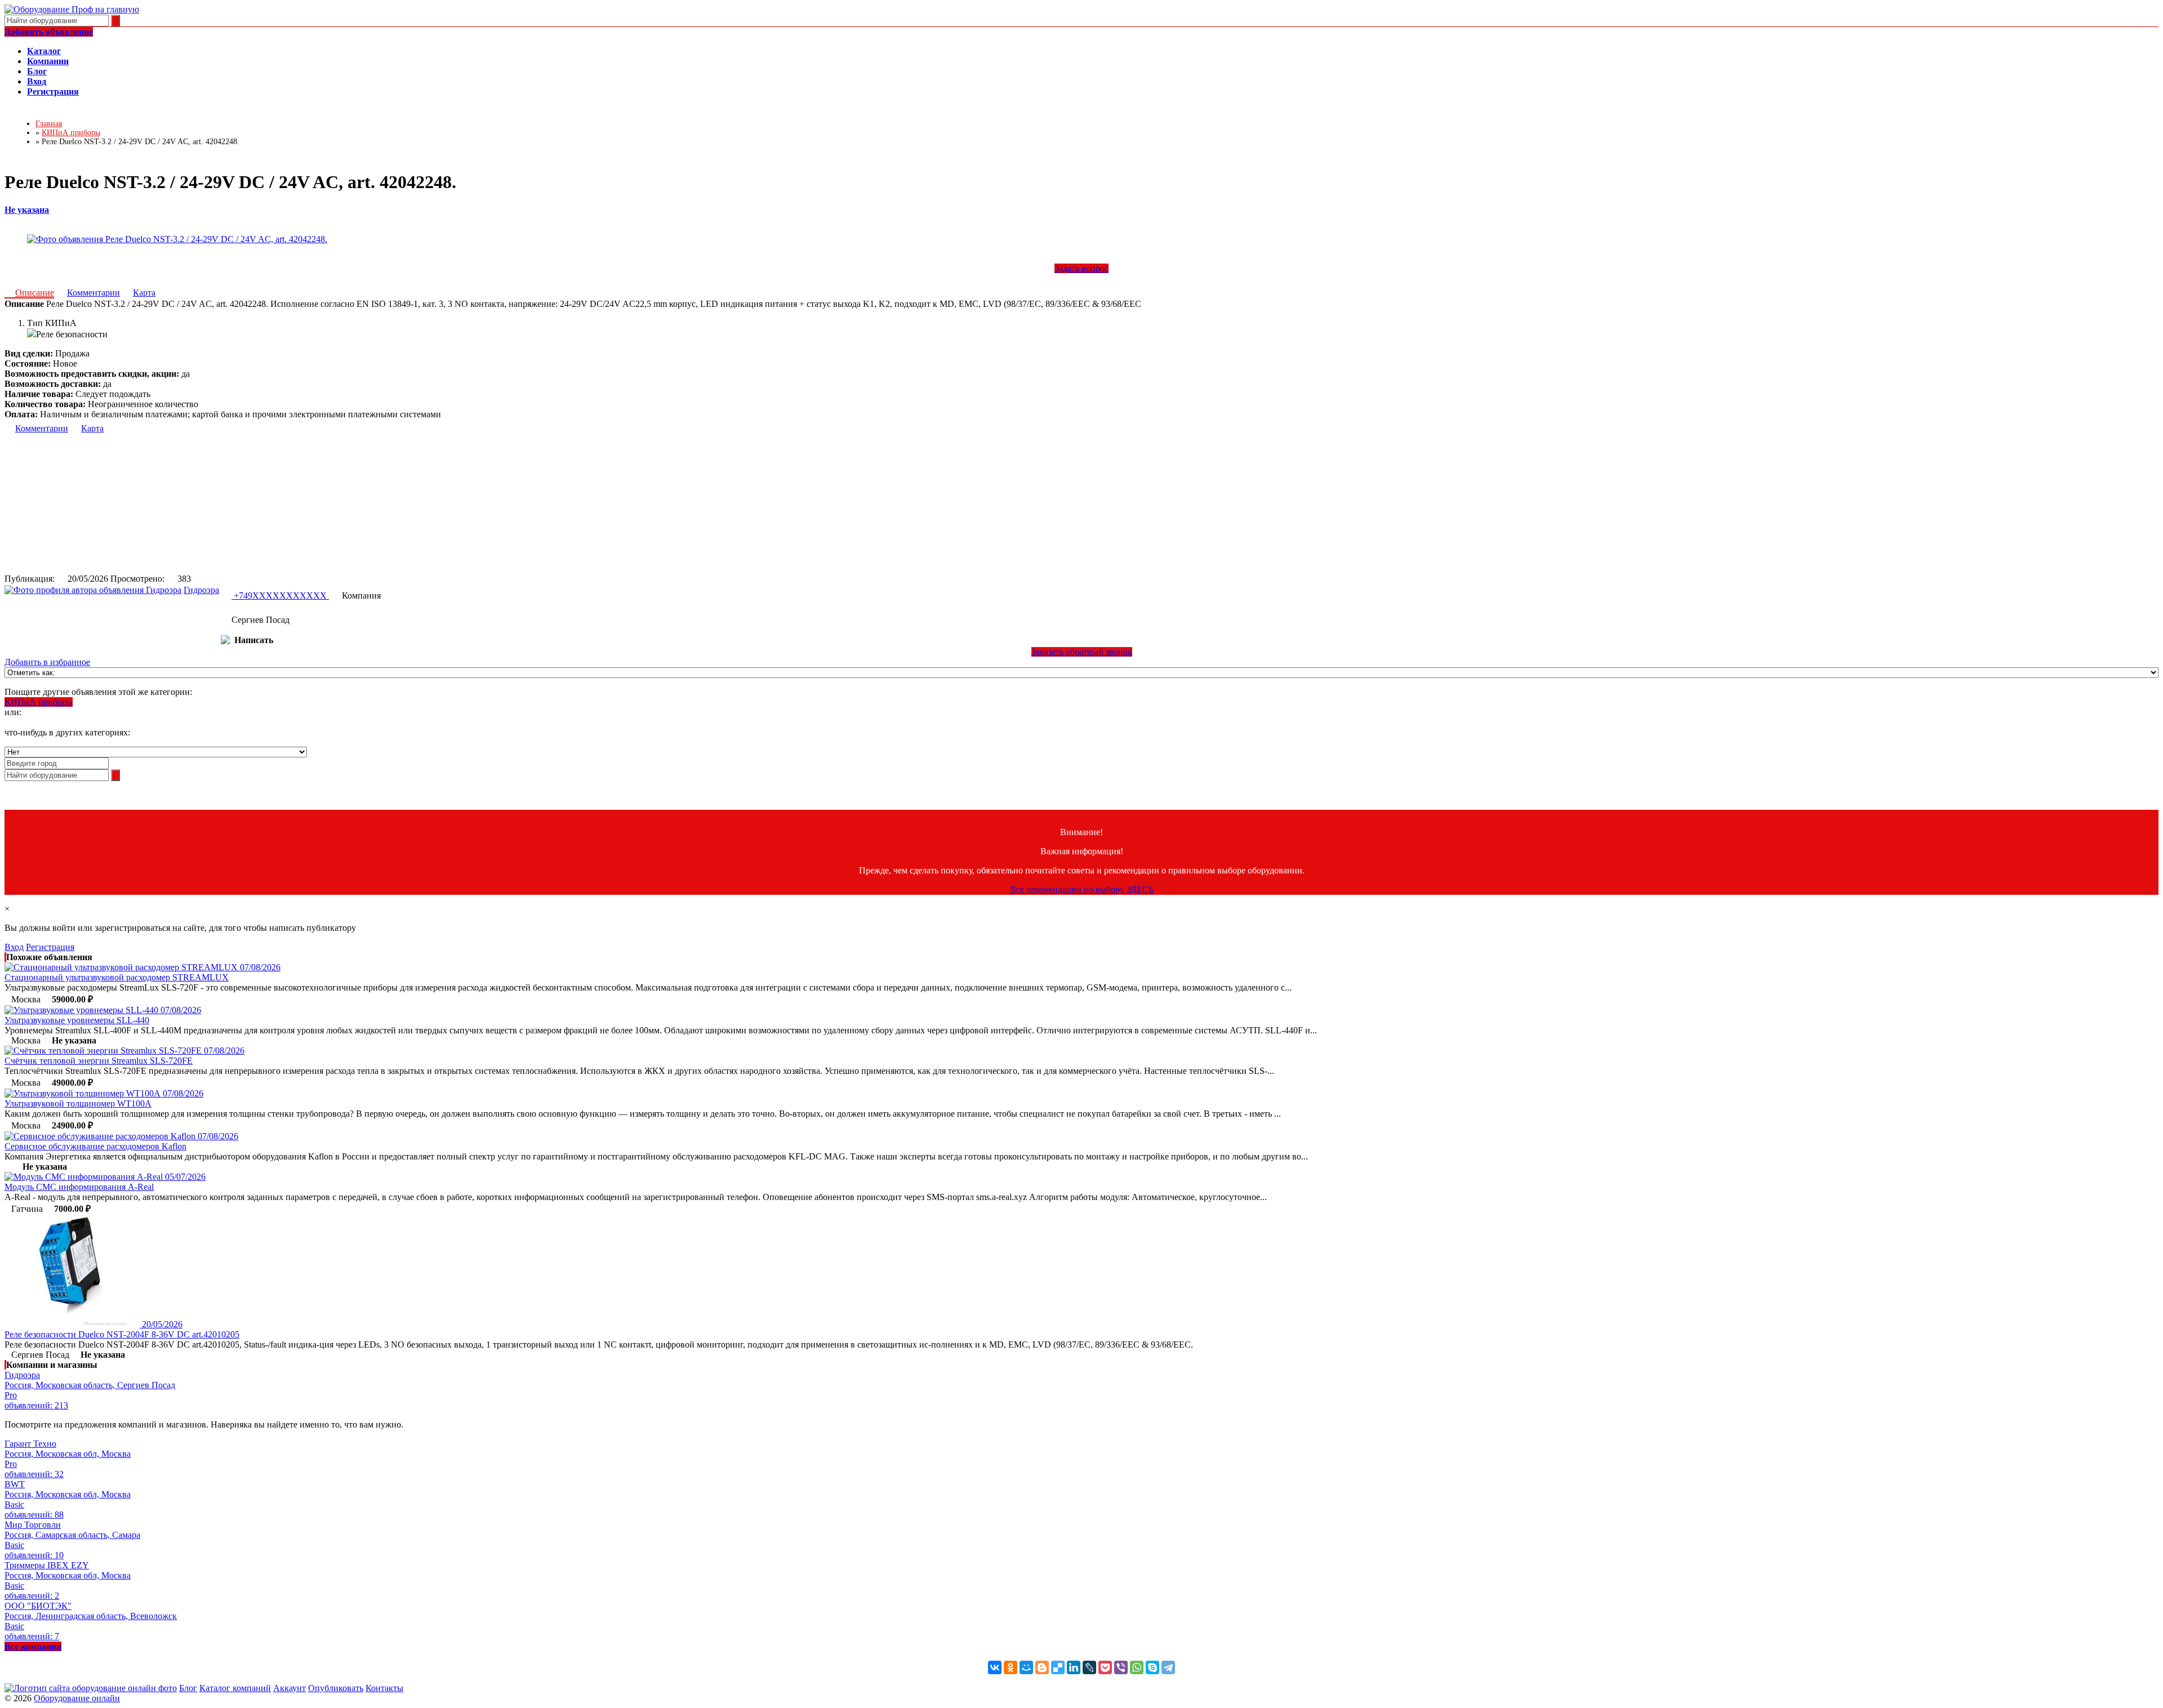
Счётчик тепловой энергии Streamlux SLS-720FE (99, 1061)
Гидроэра (201, 590)
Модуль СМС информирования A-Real (79, 1187)
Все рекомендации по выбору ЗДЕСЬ (1082, 889)
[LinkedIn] (1074, 1667)
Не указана (27, 210)
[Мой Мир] (1026, 1667)
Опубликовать (336, 1688)
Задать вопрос (1081, 268)
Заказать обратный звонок (1082, 652)
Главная (49, 124)
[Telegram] (1168, 1667)
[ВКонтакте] (995, 1667)
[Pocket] (1105, 1667)
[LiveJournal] (1089, 1667)
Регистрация (50, 947)
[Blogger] (1042, 1667)
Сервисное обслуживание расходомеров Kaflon (95, 1146)
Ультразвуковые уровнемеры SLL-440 (77, 1020)
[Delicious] (1058, 1667)
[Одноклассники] (1011, 1667)
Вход (14, 947)
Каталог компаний (235, 1688)
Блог (188, 1688)
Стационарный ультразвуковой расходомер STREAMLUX (117, 977)
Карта (144, 293)
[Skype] (1152, 1667)
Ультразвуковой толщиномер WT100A (78, 1103)
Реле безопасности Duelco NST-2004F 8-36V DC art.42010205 (122, 1334)
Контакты (384, 1688)
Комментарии (94, 293)
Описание (35, 293)
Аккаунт (290, 1688)
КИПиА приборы (39, 702)
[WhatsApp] (1137, 1667)
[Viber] (1121, 1667)
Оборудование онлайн (77, 1698)
